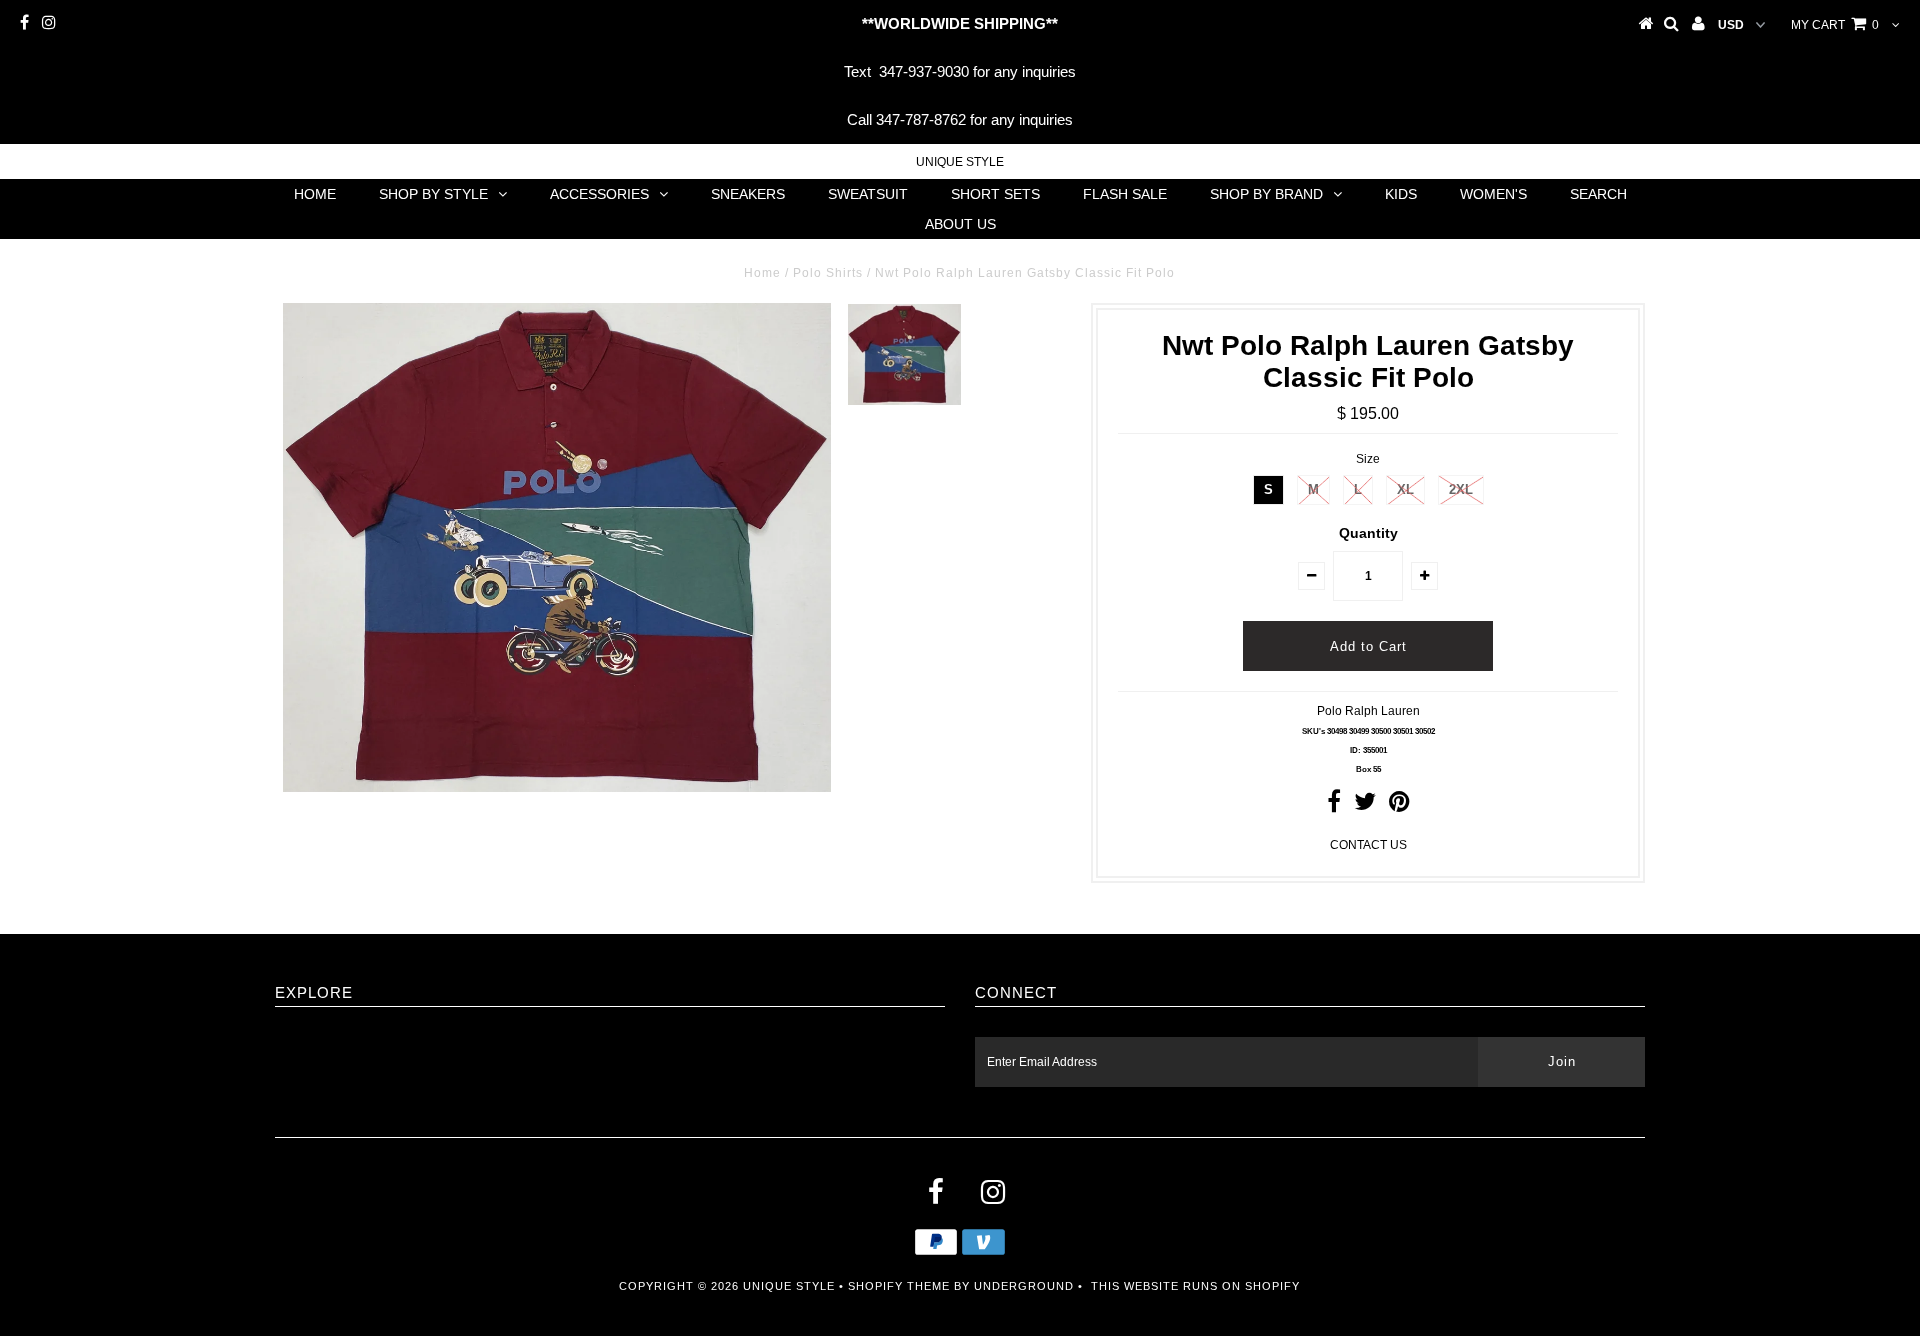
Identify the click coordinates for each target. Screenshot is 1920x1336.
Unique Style (960, 162)
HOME (315, 194)
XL (1405, 489)
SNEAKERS (748, 194)
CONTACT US (1368, 845)
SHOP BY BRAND (1266, 194)
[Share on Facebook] (1334, 806)
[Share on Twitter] (1365, 806)
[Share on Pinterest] (1399, 806)
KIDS (1401, 194)
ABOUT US (960, 224)
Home (762, 273)
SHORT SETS (995, 194)
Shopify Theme (899, 1286)
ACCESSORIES (599, 194)
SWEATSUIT (868, 194)
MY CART (1835, 25)
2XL (1461, 489)
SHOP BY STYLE (433, 194)
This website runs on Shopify (1195, 1286)
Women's (1493, 194)
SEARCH (1598, 194)
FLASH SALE (1125, 194)
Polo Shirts (828, 273)
